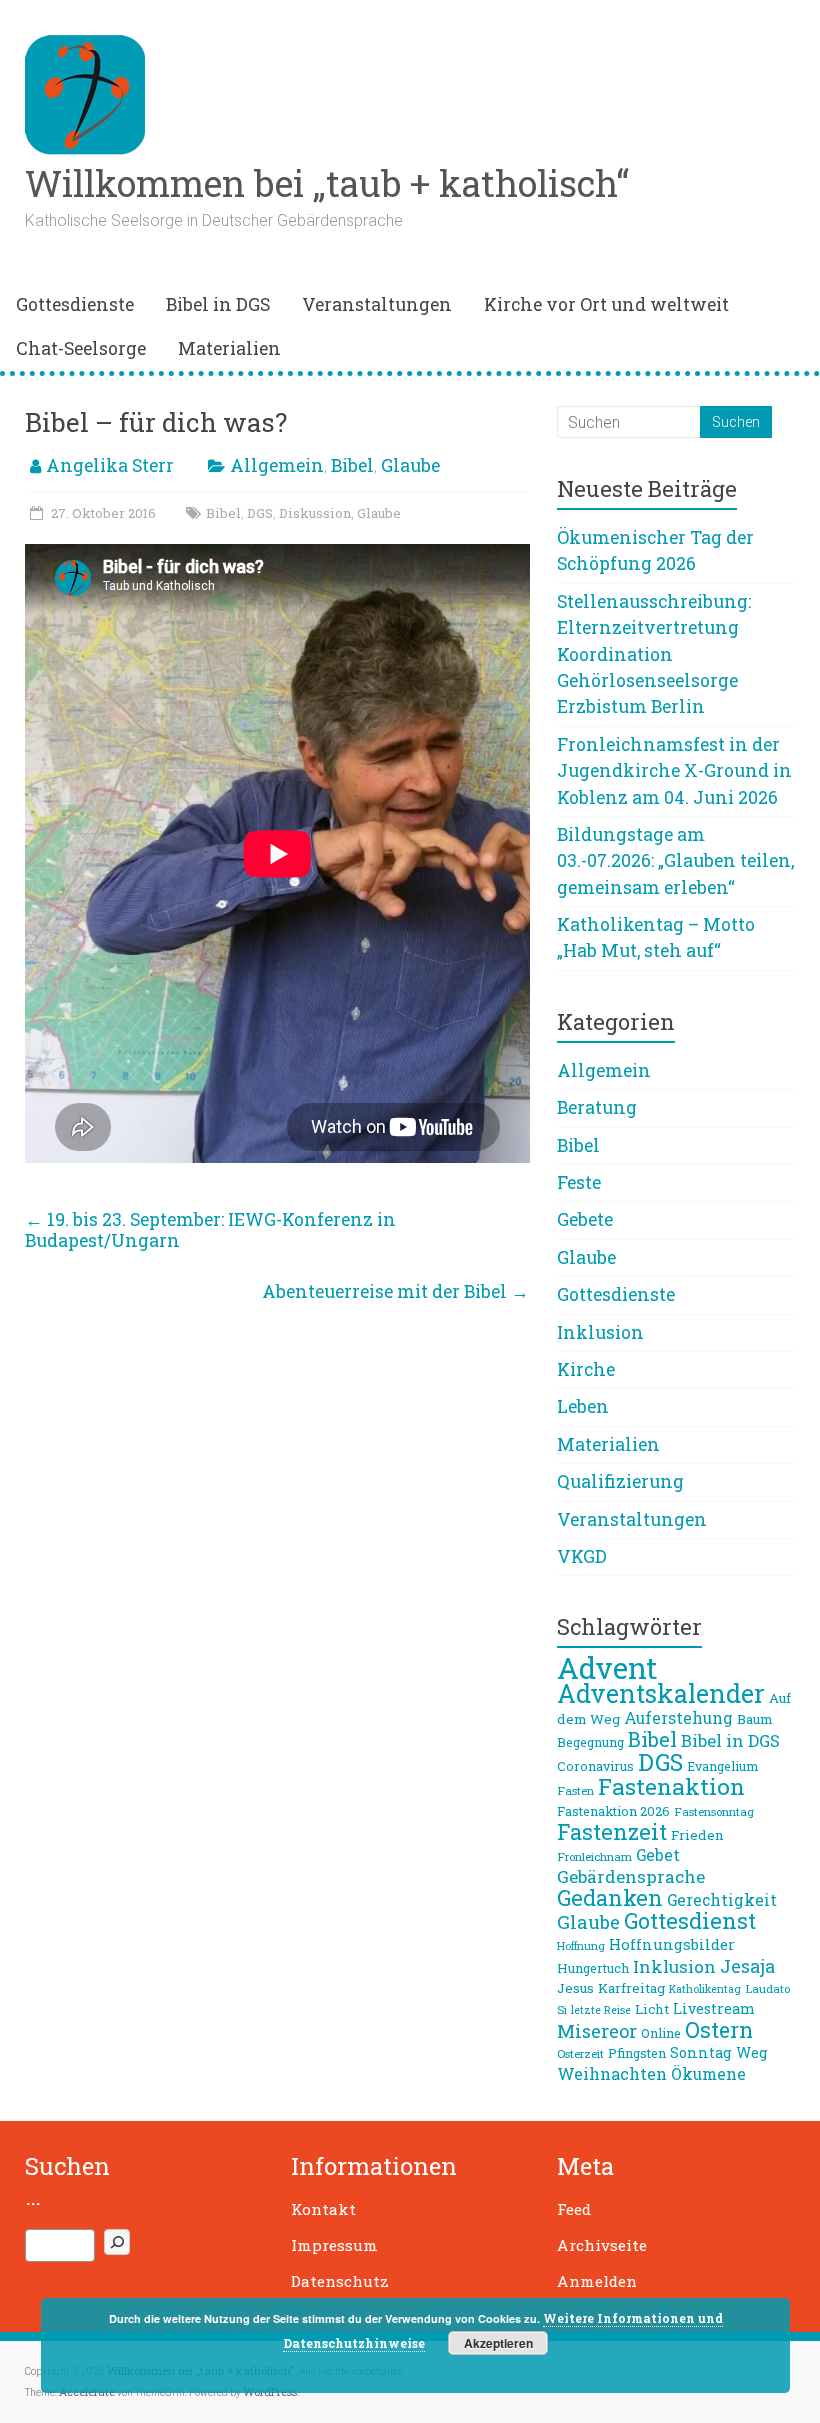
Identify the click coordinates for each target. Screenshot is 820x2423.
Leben (583, 1406)
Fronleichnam (594, 1856)
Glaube (410, 465)
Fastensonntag (714, 1811)
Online (661, 2033)
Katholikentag (705, 1989)
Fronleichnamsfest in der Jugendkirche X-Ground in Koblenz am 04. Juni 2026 (674, 771)
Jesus (575, 1988)
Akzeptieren (498, 2343)
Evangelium (722, 1766)
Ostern (719, 2030)
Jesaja (747, 1966)
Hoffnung (581, 1946)
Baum (755, 1719)
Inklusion (600, 1332)
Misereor (597, 2031)
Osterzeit (580, 2053)
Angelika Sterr (110, 465)
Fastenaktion (671, 1786)
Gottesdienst (690, 1920)
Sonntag (701, 2052)
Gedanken (610, 1897)
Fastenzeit (612, 1831)
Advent (607, 1667)
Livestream (714, 2008)
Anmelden (597, 2281)
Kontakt (323, 2209)
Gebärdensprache (631, 1876)
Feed (574, 2209)
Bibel (352, 465)
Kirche (586, 1369)
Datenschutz (340, 2281)
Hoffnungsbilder (672, 1944)
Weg (752, 2052)
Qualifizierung (620, 1481)
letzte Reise (601, 2010)
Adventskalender (661, 1693)
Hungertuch (593, 1968)
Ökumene (708, 2074)
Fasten (575, 1790)
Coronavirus (595, 1766)
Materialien (229, 348)
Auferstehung (678, 1718)
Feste (579, 1182)
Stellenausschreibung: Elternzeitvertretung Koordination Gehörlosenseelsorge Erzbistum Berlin (654, 654)
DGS (260, 513)
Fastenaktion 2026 (613, 1811)
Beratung (597, 1107)
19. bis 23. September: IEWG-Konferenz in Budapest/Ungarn (210, 1230)
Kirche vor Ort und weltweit (606, 304)
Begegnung (590, 1742)
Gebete (585, 1219)
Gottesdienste (75, 304)
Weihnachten (612, 2073)
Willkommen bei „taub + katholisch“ (327, 183)
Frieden (697, 1835)
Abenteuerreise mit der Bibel (395, 1291)
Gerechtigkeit (722, 1900)
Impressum (334, 2245)
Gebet (658, 1855)
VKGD (582, 1556)
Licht (652, 2009)
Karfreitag (631, 1988)
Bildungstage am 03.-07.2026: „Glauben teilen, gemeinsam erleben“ (675, 861)
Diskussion (315, 513)
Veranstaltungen (377, 304)
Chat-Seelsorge (81, 348)
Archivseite (602, 2245)
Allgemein (277, 465)
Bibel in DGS (218, 304)
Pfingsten (637, 2053)
